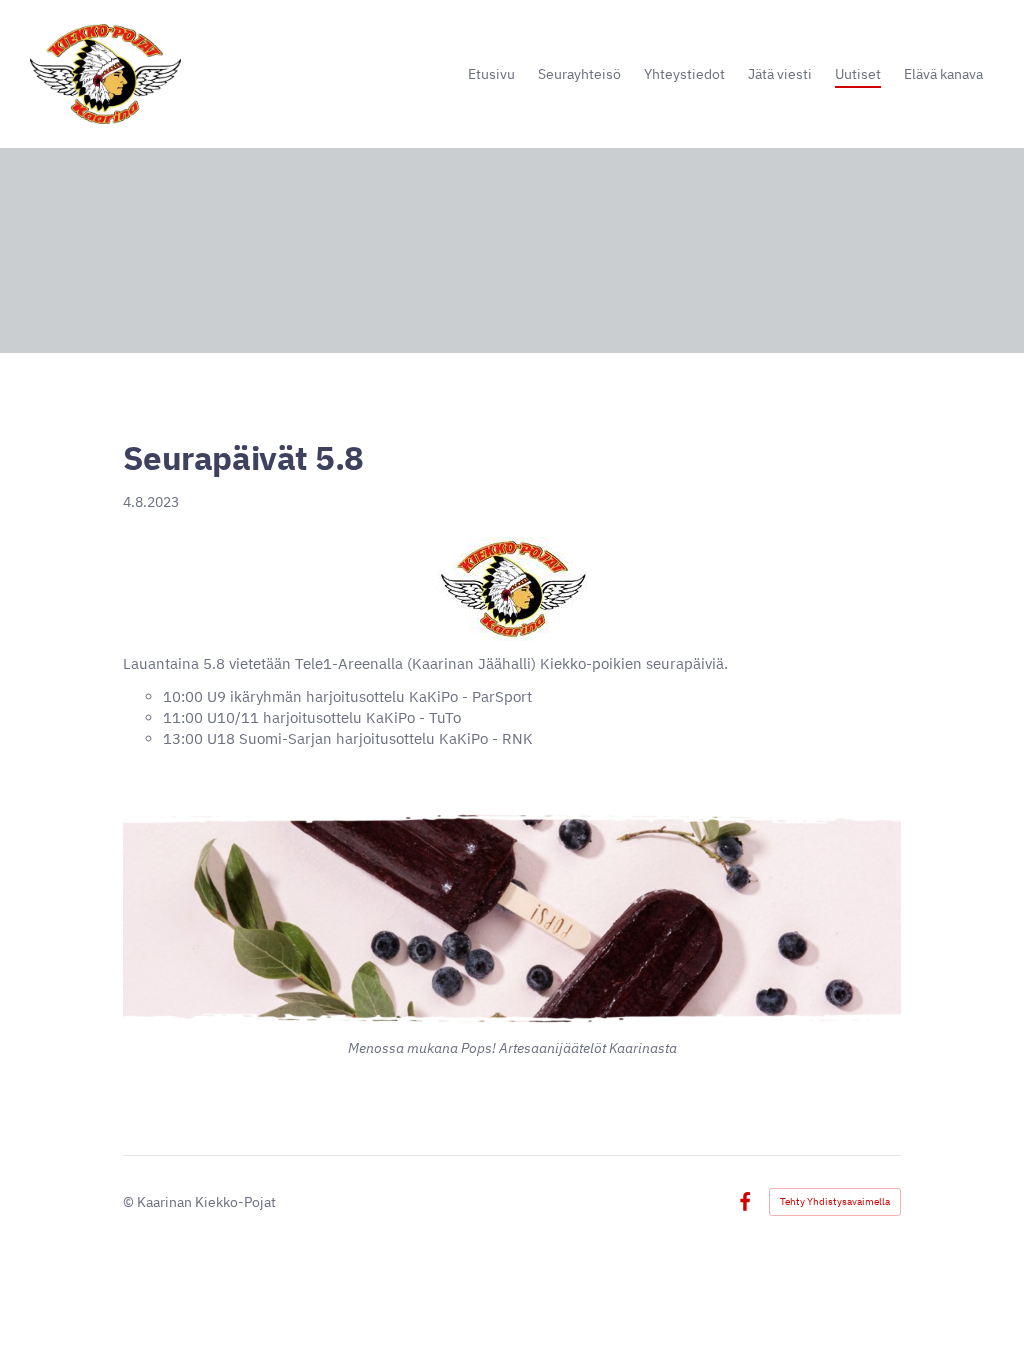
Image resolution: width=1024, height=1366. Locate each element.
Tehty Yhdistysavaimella (835, 1201)
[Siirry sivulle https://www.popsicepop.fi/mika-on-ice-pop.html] (512, 919)
